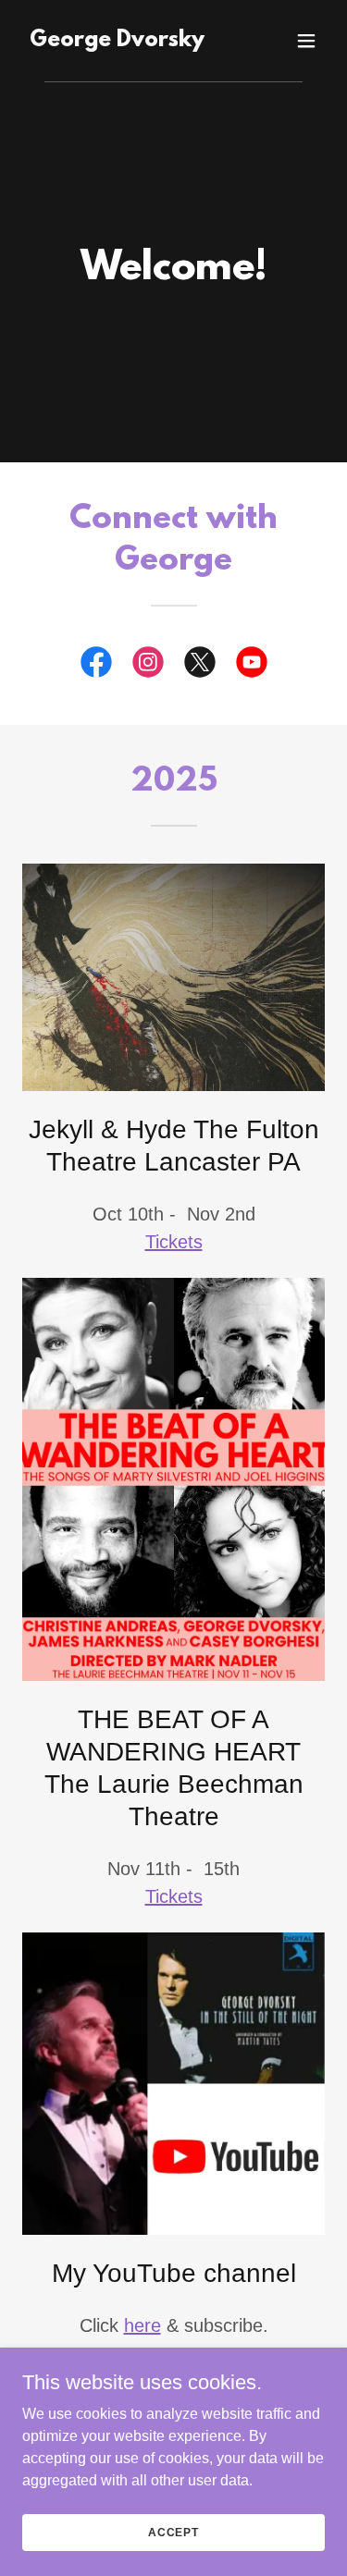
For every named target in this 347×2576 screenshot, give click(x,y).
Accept (173, 2532)
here (143, 2325)
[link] (117, 41)
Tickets (174, 1242)
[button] (306, 41)
